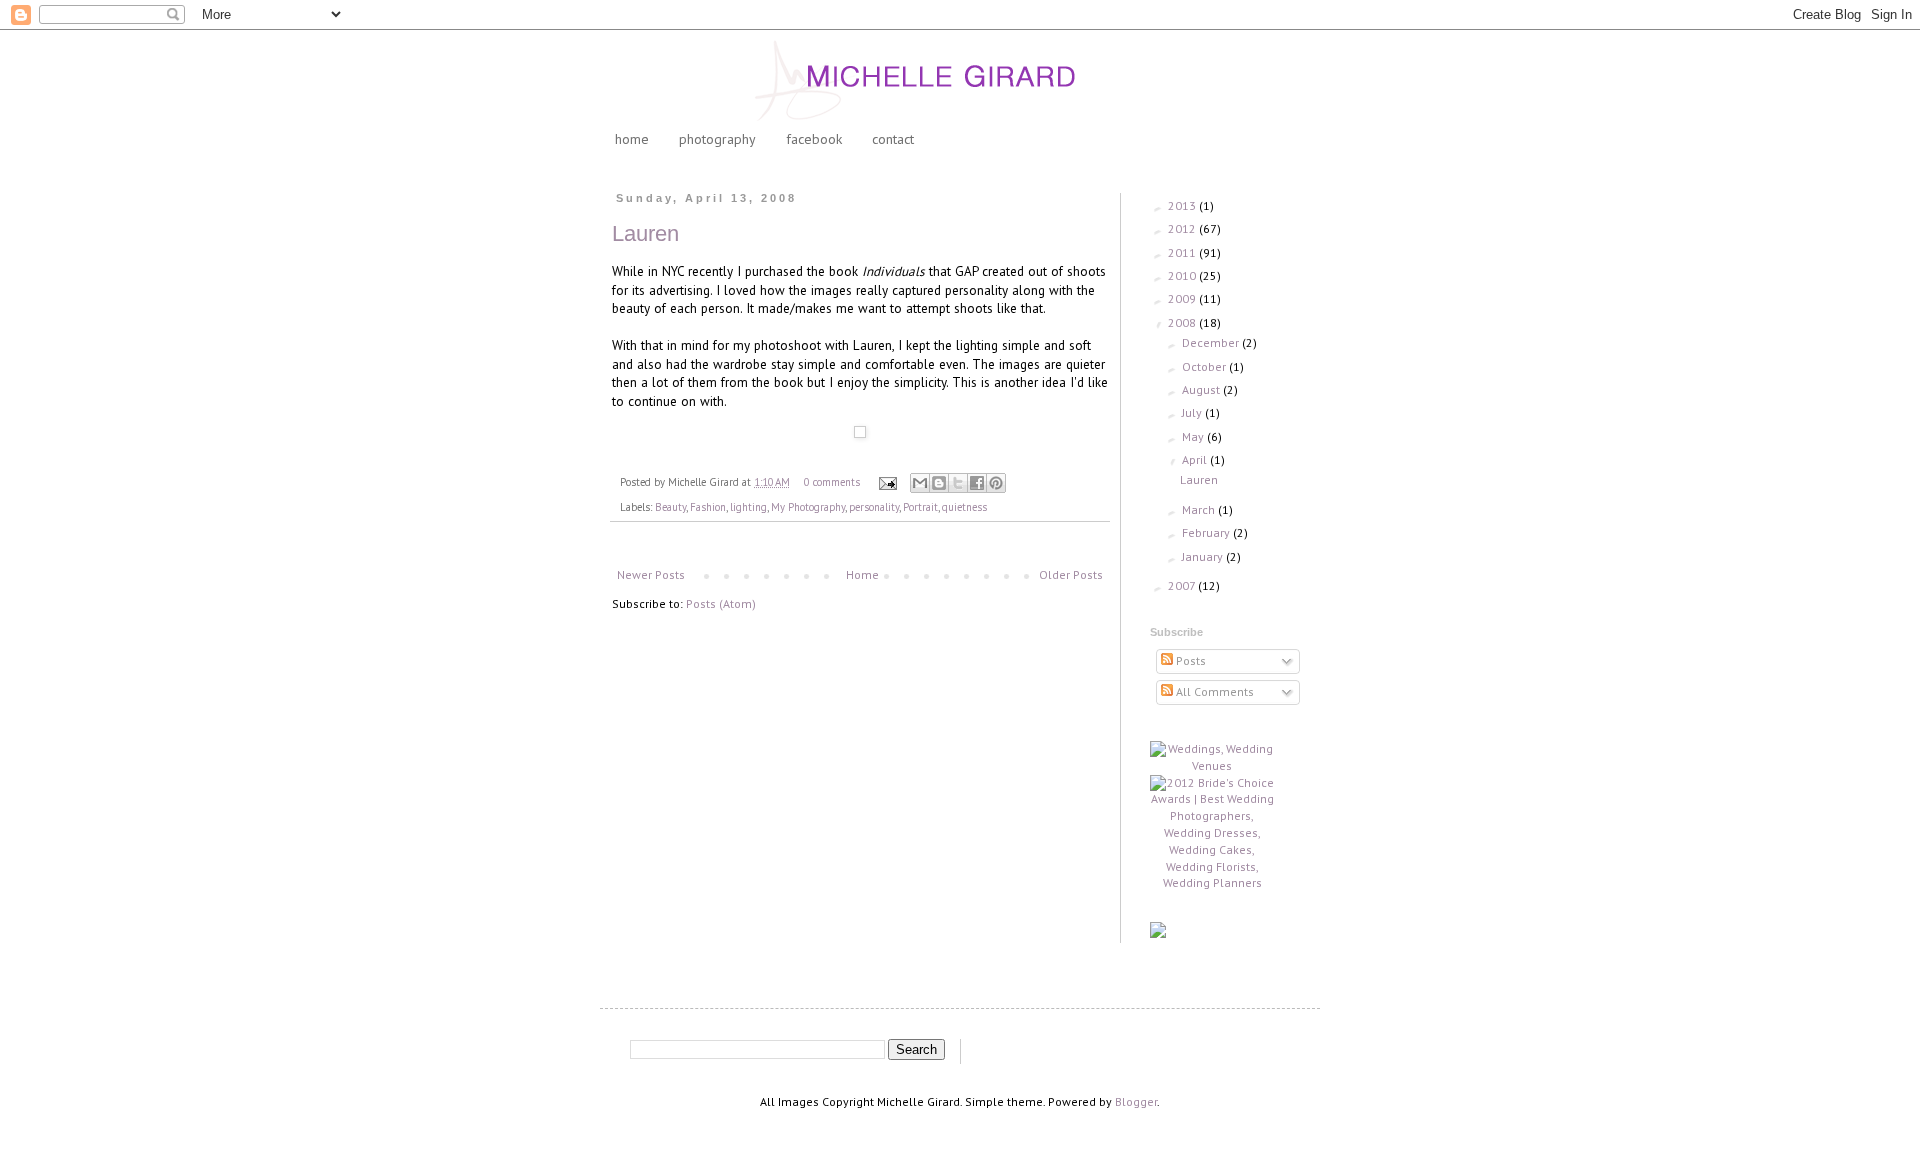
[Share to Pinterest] (996, 483)
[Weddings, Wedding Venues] (1212, 758)
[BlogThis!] (939, 483)
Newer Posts (651, 574)
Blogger (1136, 1101)
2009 (1183, 298)
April (1196, 459)
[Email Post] (887, 482)
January (1204, 556)
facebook (814, 139)
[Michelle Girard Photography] (1158, 933)
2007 (1183, 585)
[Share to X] (958, 483)
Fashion (708, 507)
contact (893, 139)
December (1212, 342)
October (1205, 366)
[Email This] (920, 483)
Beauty (670, 507)
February (1207, 532)
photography (717, 139)
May (1194, 436)
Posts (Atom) (721, 603)
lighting (748, 507)
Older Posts (1071, 574)
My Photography (808, 507)
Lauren (645, 233)
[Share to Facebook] (977, 483)
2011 (1183, 252)
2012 (1183, 228)
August (1202, 389)
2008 (1183, 322)
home (632, 139)
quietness (964, 507)
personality (874, 507)
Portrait (920, 507)
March (1200, 509)
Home (862, 574)
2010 (1183, 275)
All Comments (1213, 691)
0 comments (832, 482)
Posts (1189, 660)
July (1193, 412)
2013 (1183, 205)
